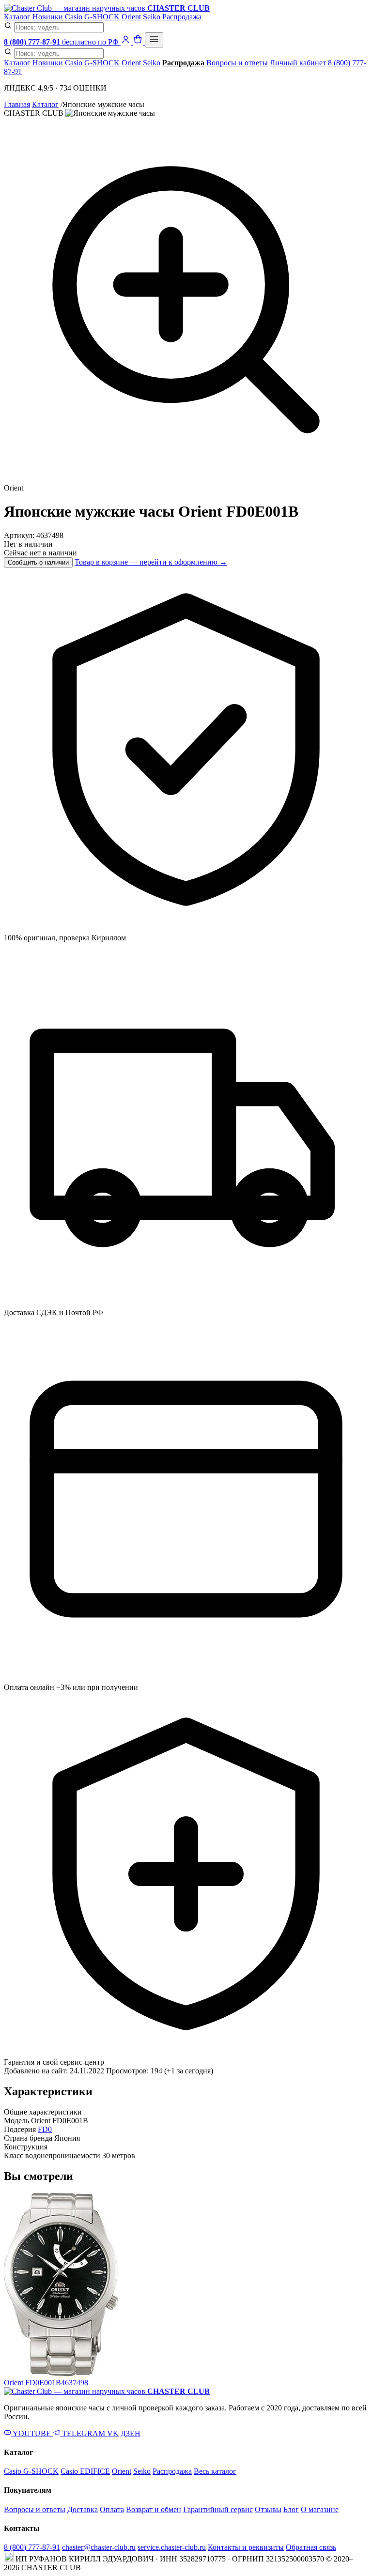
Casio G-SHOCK (31, 2471)
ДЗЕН (131, 2433)
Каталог (17, 17)
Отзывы (268, 2509)
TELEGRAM (84, 2433)
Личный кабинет (298, 63)
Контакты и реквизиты (246, 2547)
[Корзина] (139, 42)
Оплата (112, 2509)
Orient (131, 17)
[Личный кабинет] (127, 42)
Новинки (48, 17)
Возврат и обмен (154, 2509)
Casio (74, 17)
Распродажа (182, 17)
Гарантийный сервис (218, 2509)
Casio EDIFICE (85, 2471)
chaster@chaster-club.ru (99, 2547)
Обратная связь (311, 2547)
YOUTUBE (32, 2433)
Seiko (152, 17)
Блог (291, 2509)
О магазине (320, 2509)
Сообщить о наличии (38, 562)
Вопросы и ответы (237, 63)
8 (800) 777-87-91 (32, 2547)
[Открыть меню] (154, 40)
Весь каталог (215, 2471)
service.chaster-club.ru (172, 2547)
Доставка (83, 2509)
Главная (17, 104)
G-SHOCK (102, 17)
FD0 (45, 2129)
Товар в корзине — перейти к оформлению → (151, 562)
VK (113, 2433)
